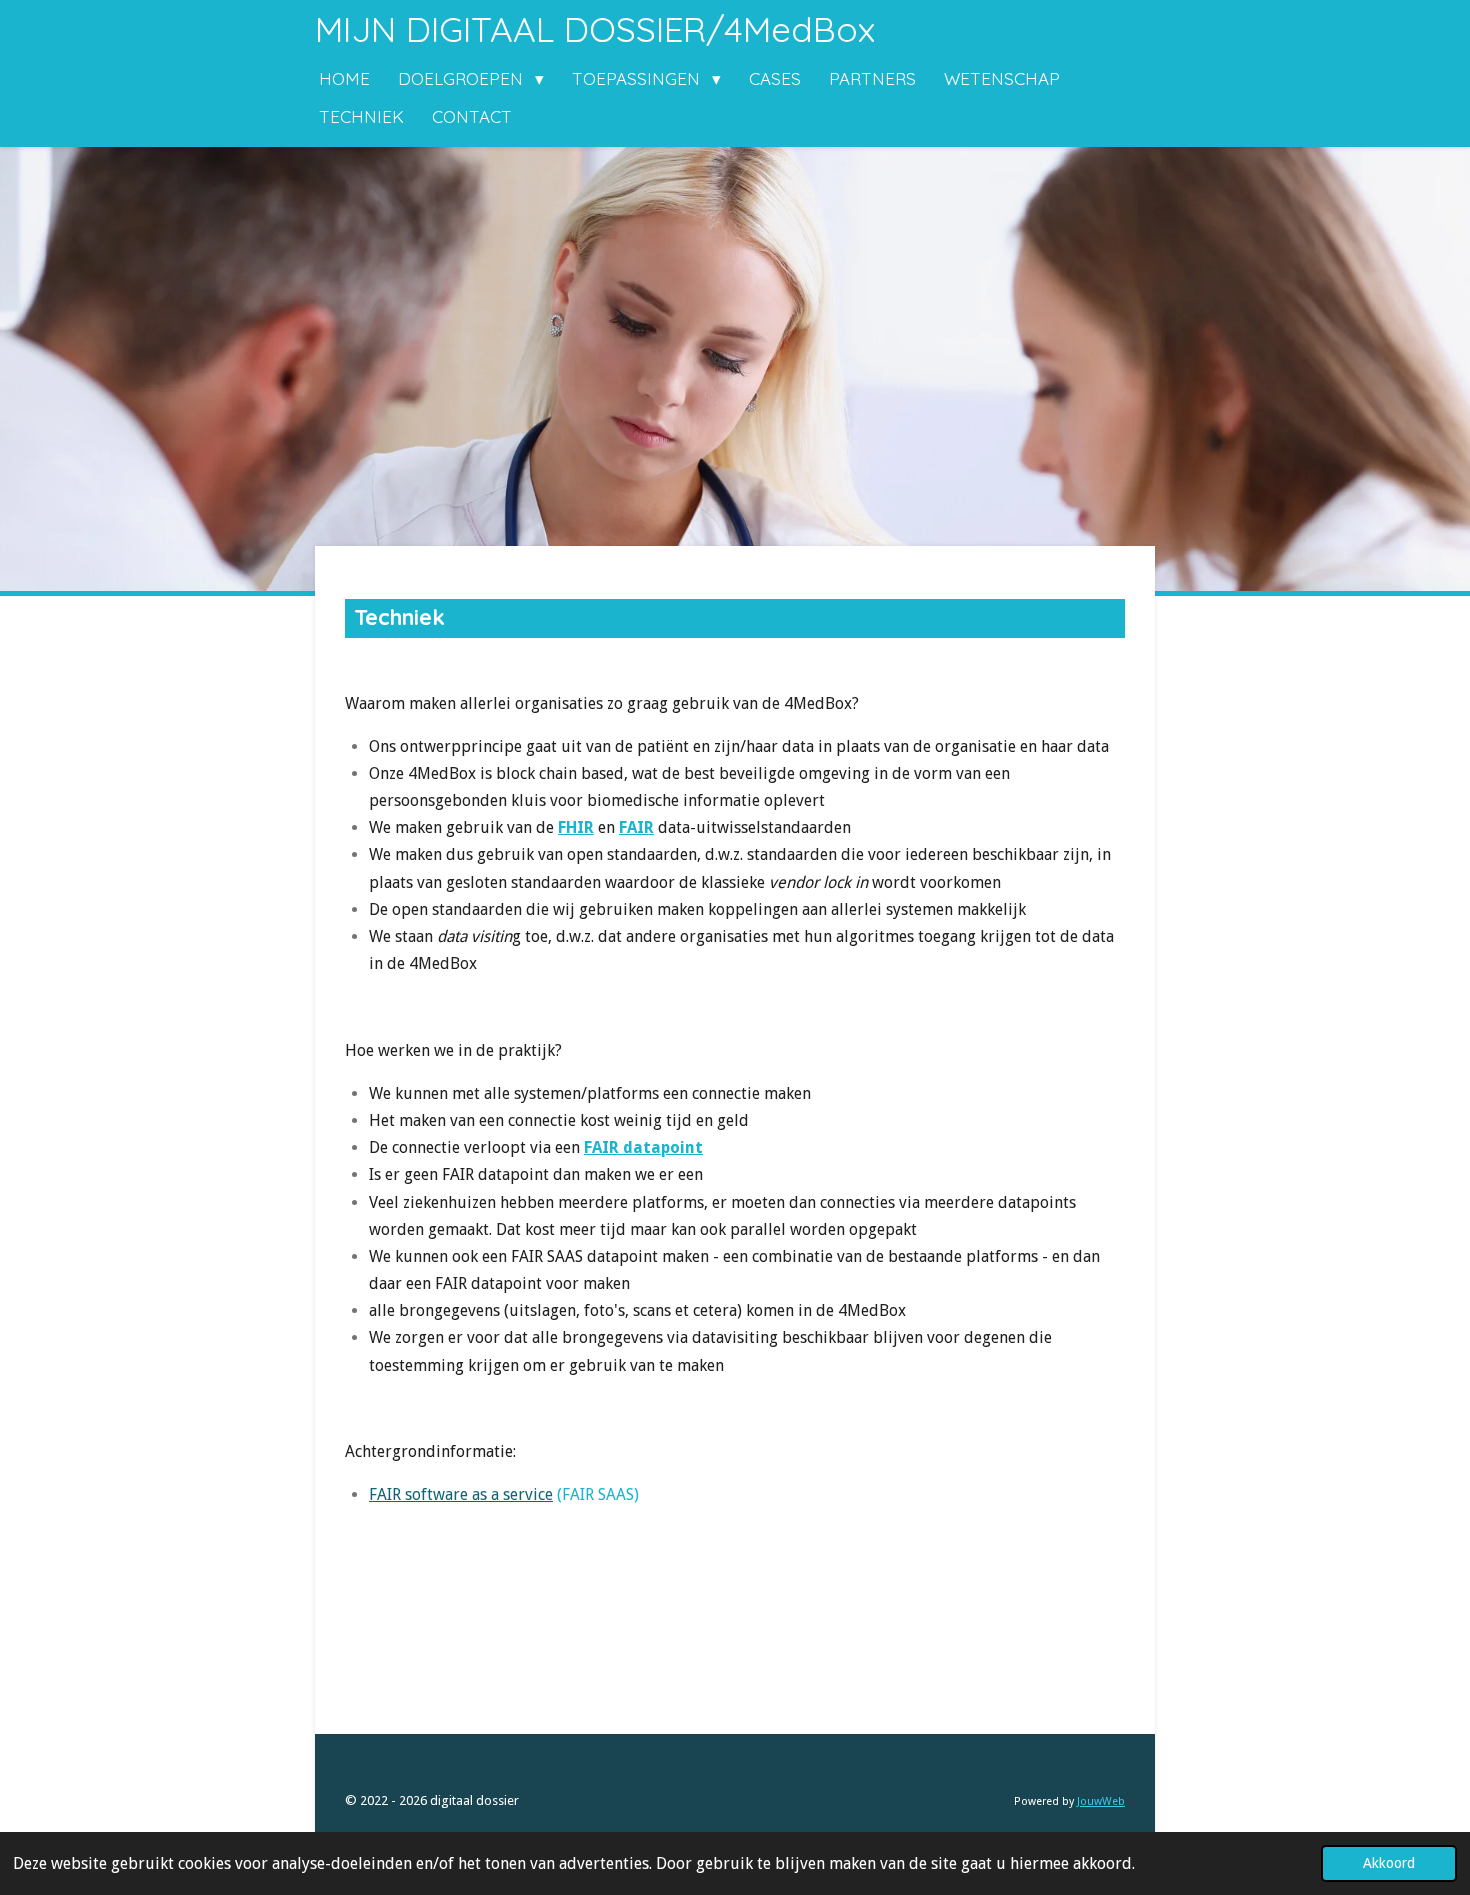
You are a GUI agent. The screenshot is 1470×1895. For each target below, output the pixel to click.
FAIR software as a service (461, 1494)
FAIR (636, 827)
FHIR (576, 827)
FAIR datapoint (643, 1147)
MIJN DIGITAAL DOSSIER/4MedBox (595, 29)
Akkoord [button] (1389, 1863)
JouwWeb (1101, 1801)
